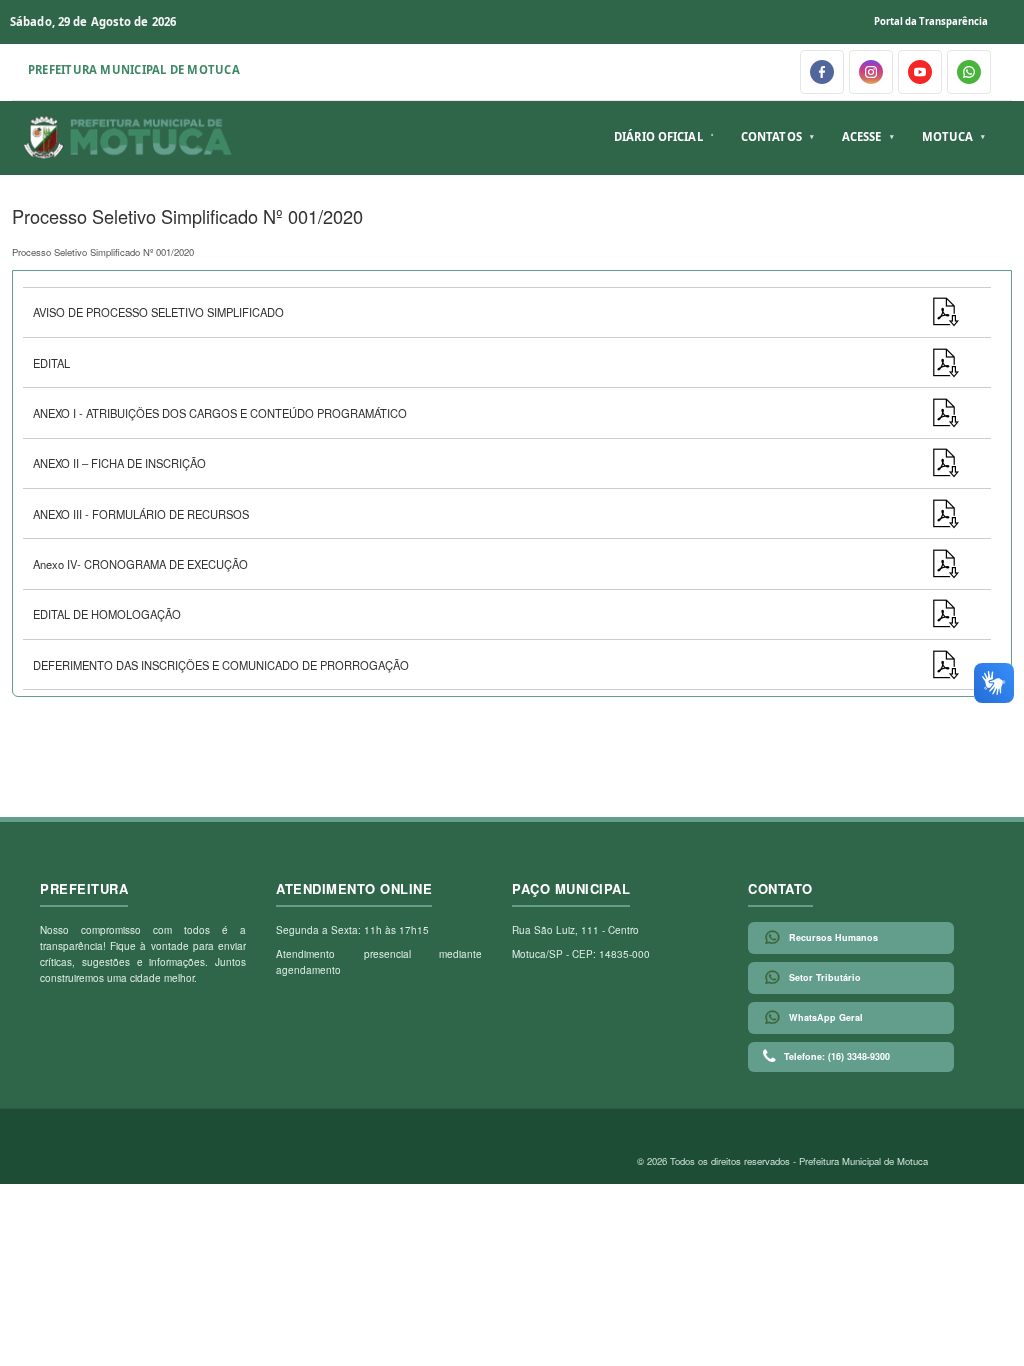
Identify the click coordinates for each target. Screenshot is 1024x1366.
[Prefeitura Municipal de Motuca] (128, 138)
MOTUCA (948, 136)
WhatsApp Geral (826, 1017)
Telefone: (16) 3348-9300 (837, 1056)
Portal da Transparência (931, 21)
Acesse (862, 136)
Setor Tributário (825, 977)
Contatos (771, 136)
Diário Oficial (658, 136)
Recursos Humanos (833, 937)
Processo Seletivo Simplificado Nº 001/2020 (103, 252)
